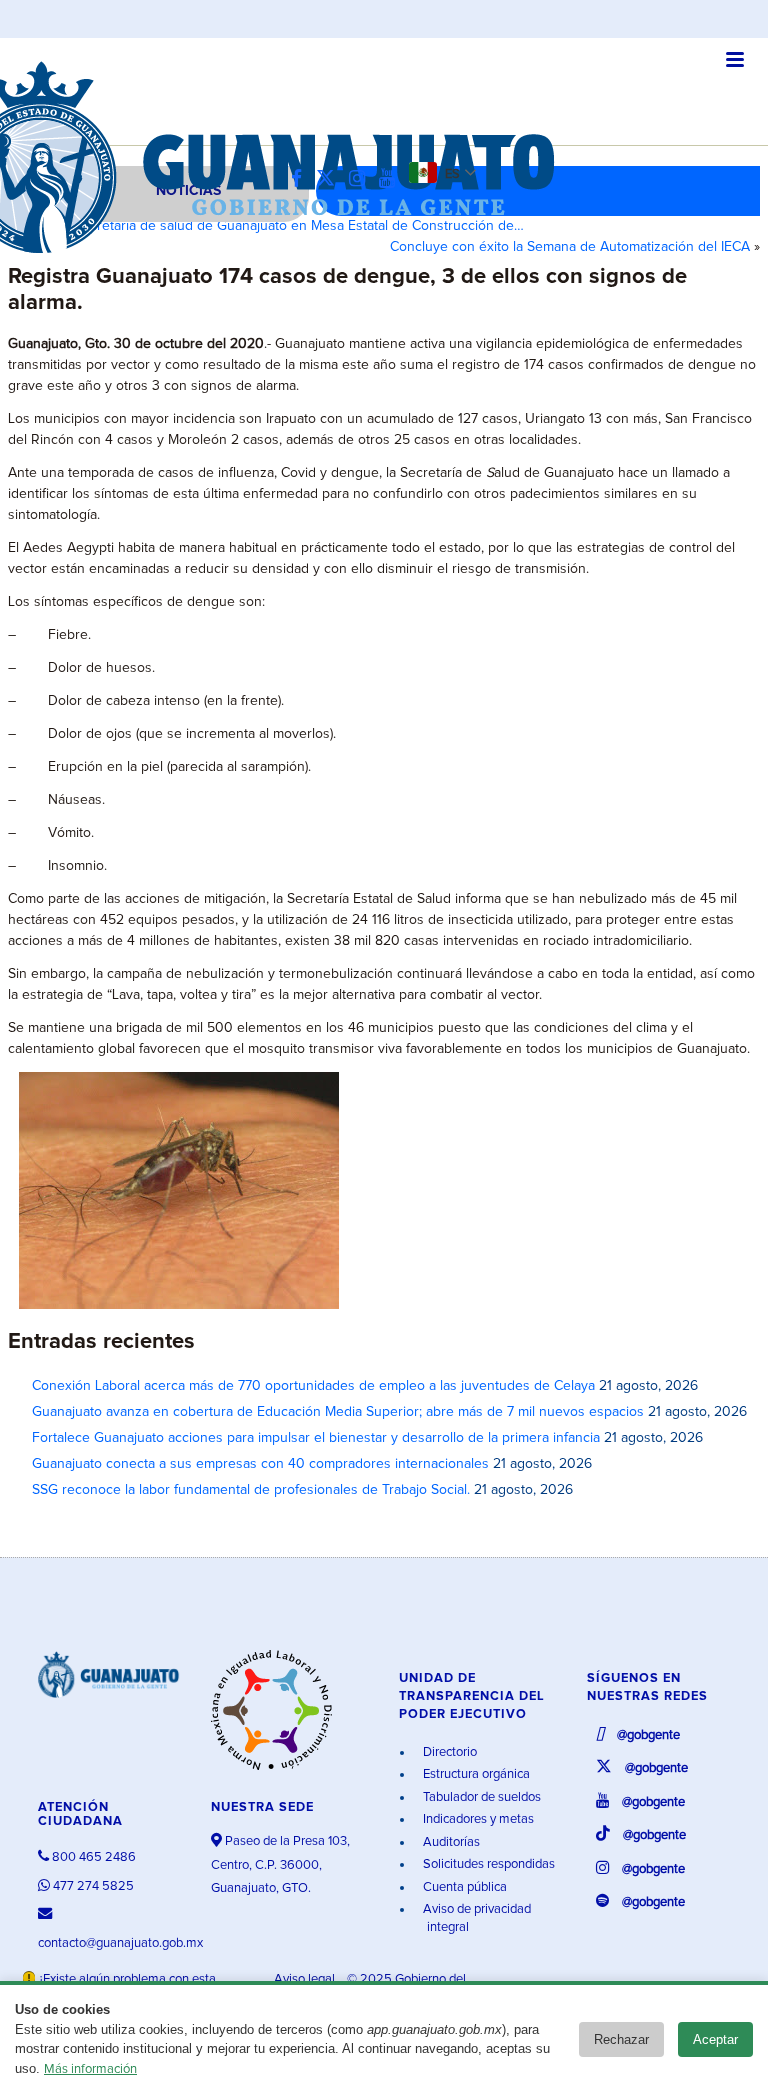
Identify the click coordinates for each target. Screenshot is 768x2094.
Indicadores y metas (477, 1819)
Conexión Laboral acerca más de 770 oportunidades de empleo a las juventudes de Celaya (313, 1386)
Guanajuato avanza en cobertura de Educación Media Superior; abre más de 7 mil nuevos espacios (338, 1412)
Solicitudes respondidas (487, 1864)
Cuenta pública (463, 1887)
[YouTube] (392, 179)
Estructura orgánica (475, 1774)
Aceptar (715, 2039)
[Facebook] (301, 179)
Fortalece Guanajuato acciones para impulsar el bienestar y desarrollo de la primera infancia (316, 1438)
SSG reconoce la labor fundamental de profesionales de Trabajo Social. (251, 1490)
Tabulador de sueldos (480, 1797)
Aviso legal (306, 1979)
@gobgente (647, 1735)
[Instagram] (362, 179)
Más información (90, 2069)
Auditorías (450, 1842)
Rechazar (621, 2039)
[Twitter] (330, 179)
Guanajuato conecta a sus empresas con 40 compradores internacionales (260, 1464)
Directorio (448, 1752)
